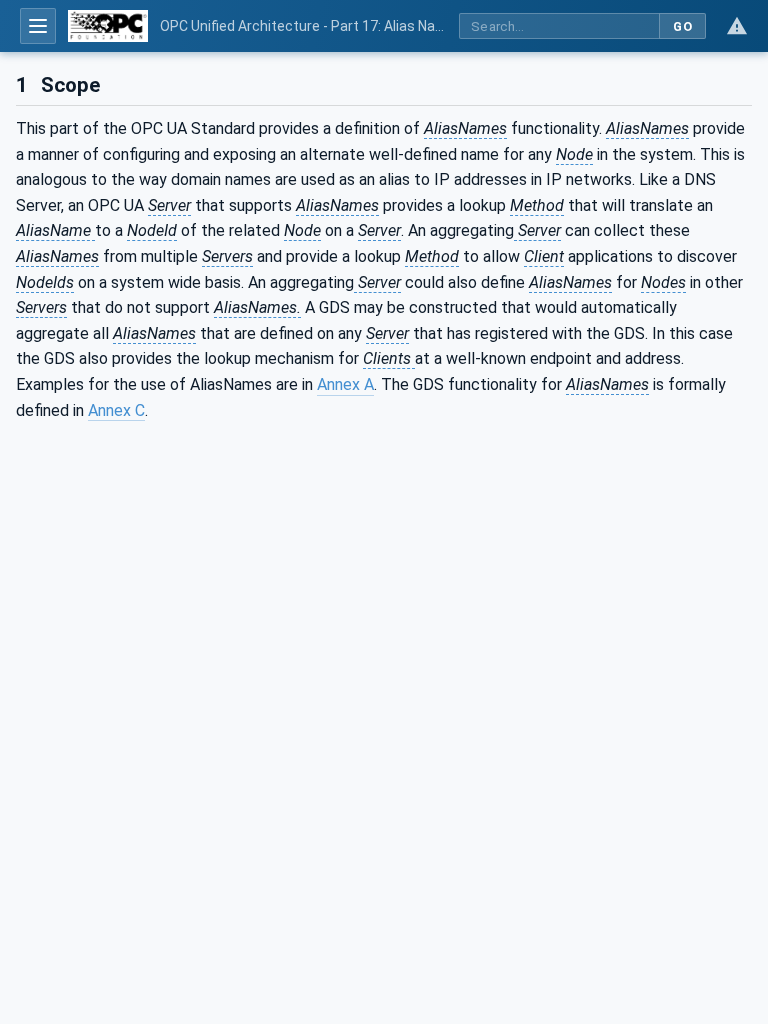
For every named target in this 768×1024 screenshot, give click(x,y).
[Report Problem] (737, 26)
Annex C (116, 410)
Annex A (345, 384)
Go (682, 26)
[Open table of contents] (38, 26)
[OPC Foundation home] (108, 26)
